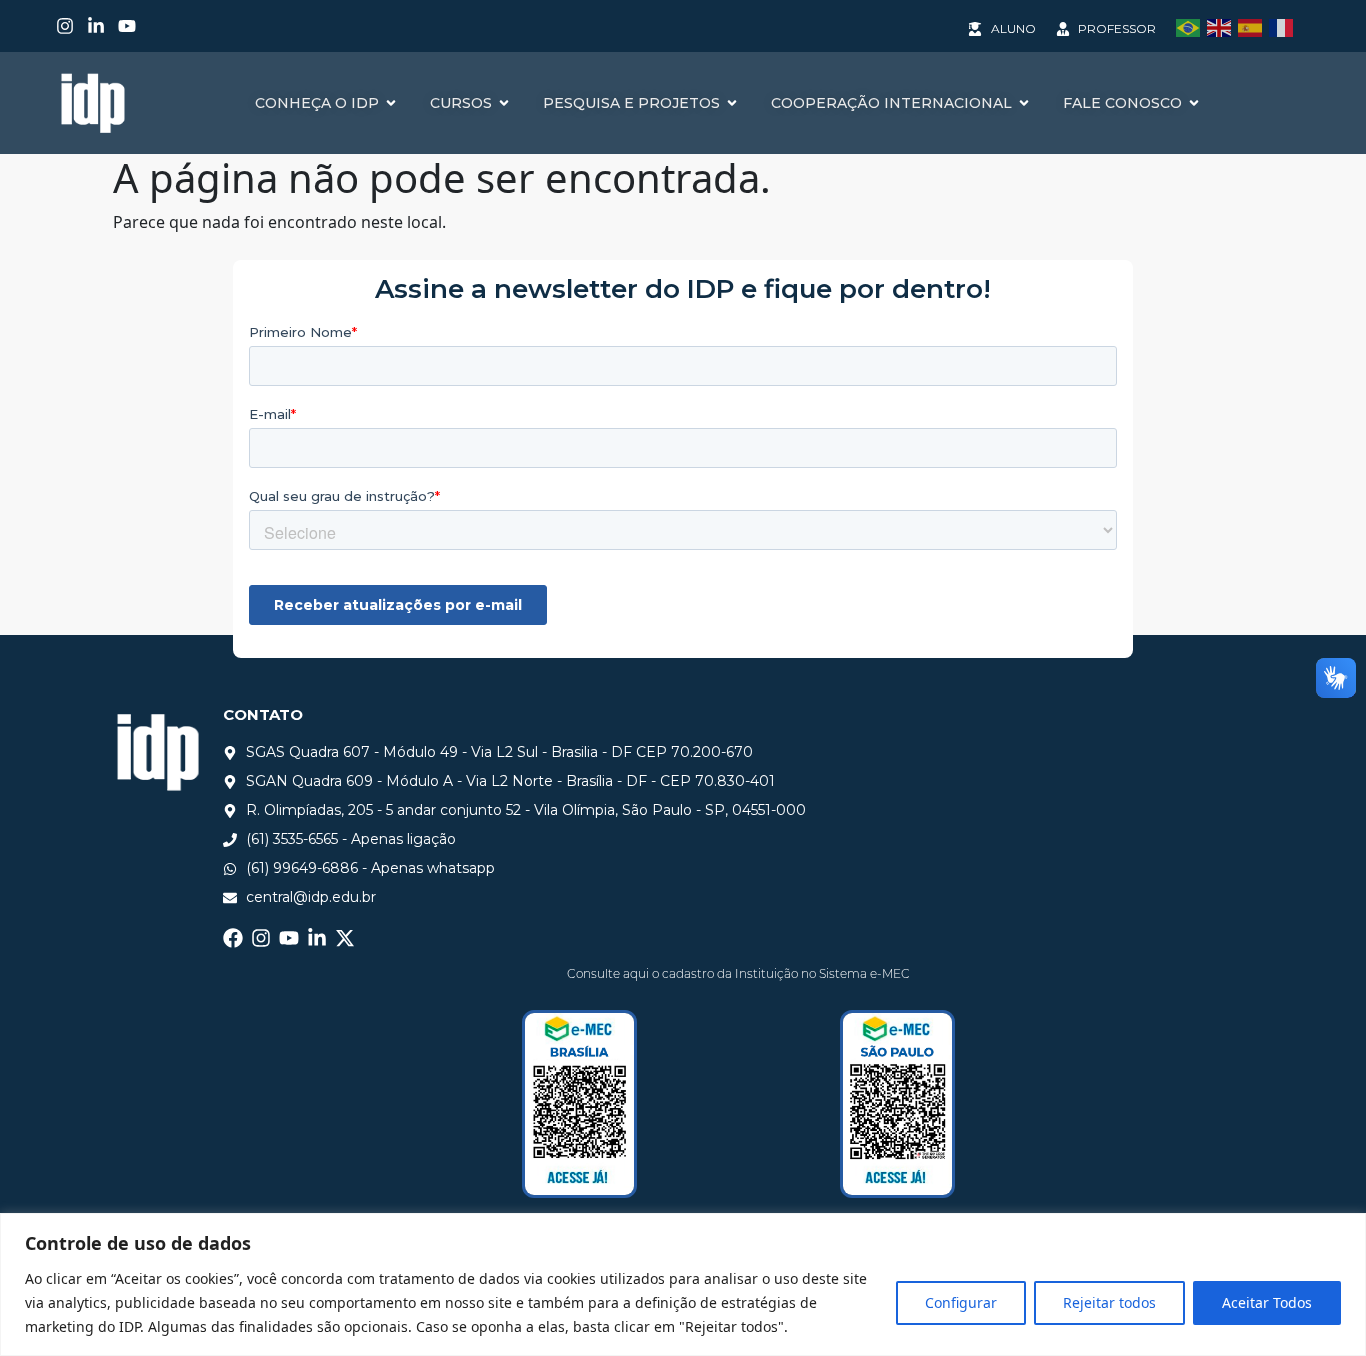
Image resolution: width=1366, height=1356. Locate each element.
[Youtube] (127, 26)
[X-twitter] (345, 938)
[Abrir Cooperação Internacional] (1024, 103)
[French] (1284, 26)
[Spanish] (1253, 26)
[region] (683, 1284)
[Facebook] (233, 938)
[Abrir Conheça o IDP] (391, 103)
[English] (1222, 26)
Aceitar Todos (1267, 1302)
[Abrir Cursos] (504, 103)
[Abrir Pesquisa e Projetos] (732, 103)
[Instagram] (65, 26)
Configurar (961, 1302)
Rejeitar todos (1109, 1302)
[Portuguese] (1191, 26)
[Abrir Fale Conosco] (1194, 103)
